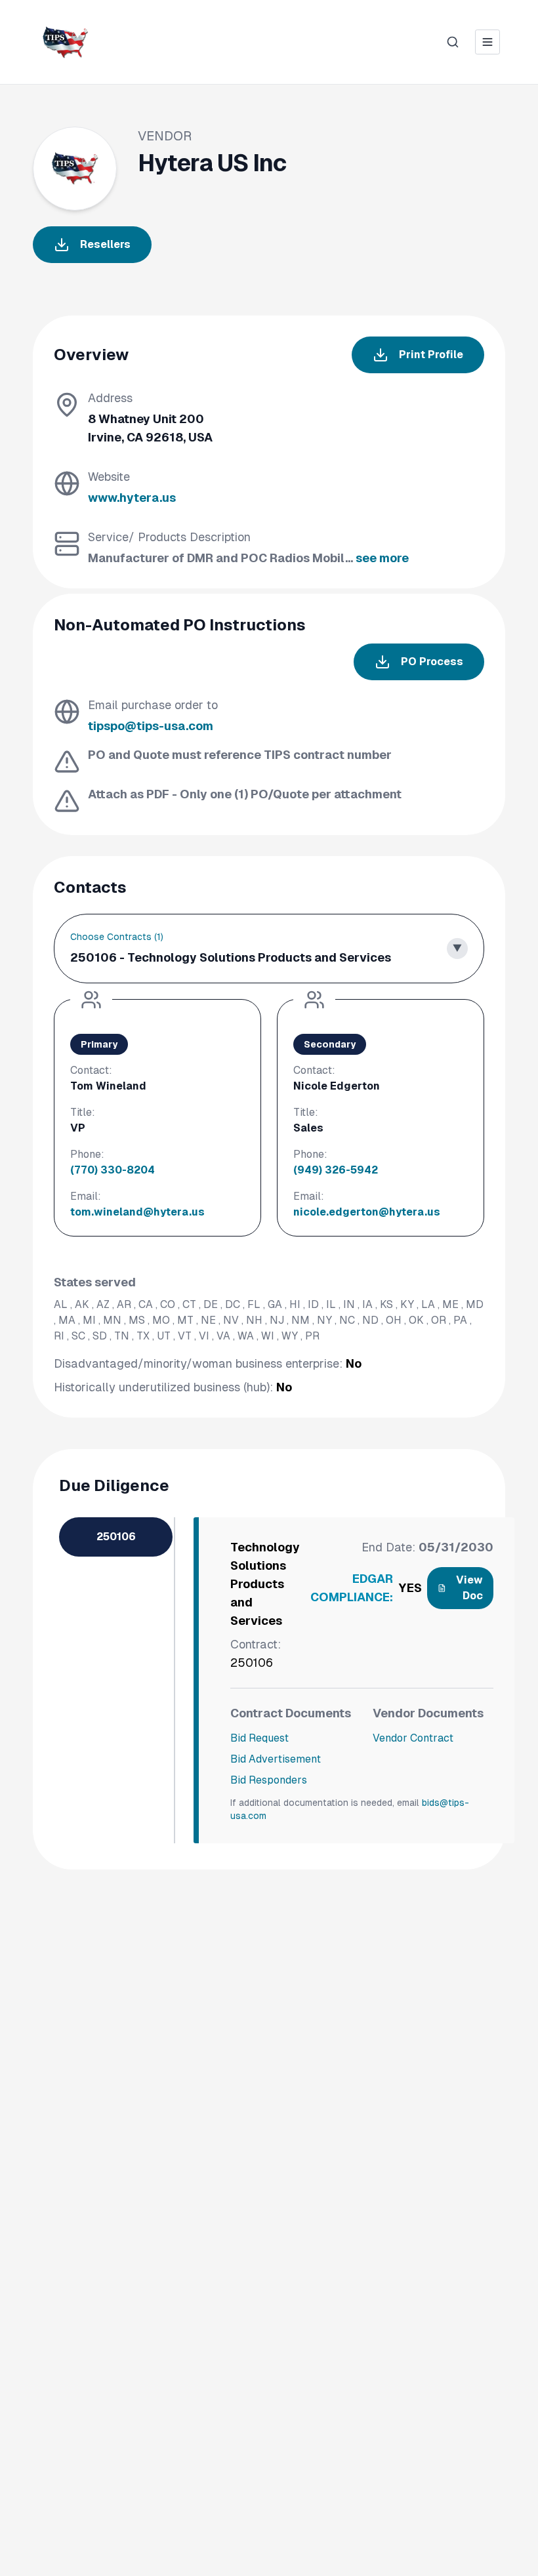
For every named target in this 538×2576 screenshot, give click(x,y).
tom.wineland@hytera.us (137, 1212)
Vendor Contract (413, 1738)
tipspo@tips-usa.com (151, 726)
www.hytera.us (132, 498)
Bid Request (259, 1738)
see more (382, 558)
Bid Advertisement (276, 1759)
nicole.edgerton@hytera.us (367, 1212)
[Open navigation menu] (487, 42)
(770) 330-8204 (113, 1170)
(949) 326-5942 (336, 1170)
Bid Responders (269, 1780)
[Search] (453, 42)
